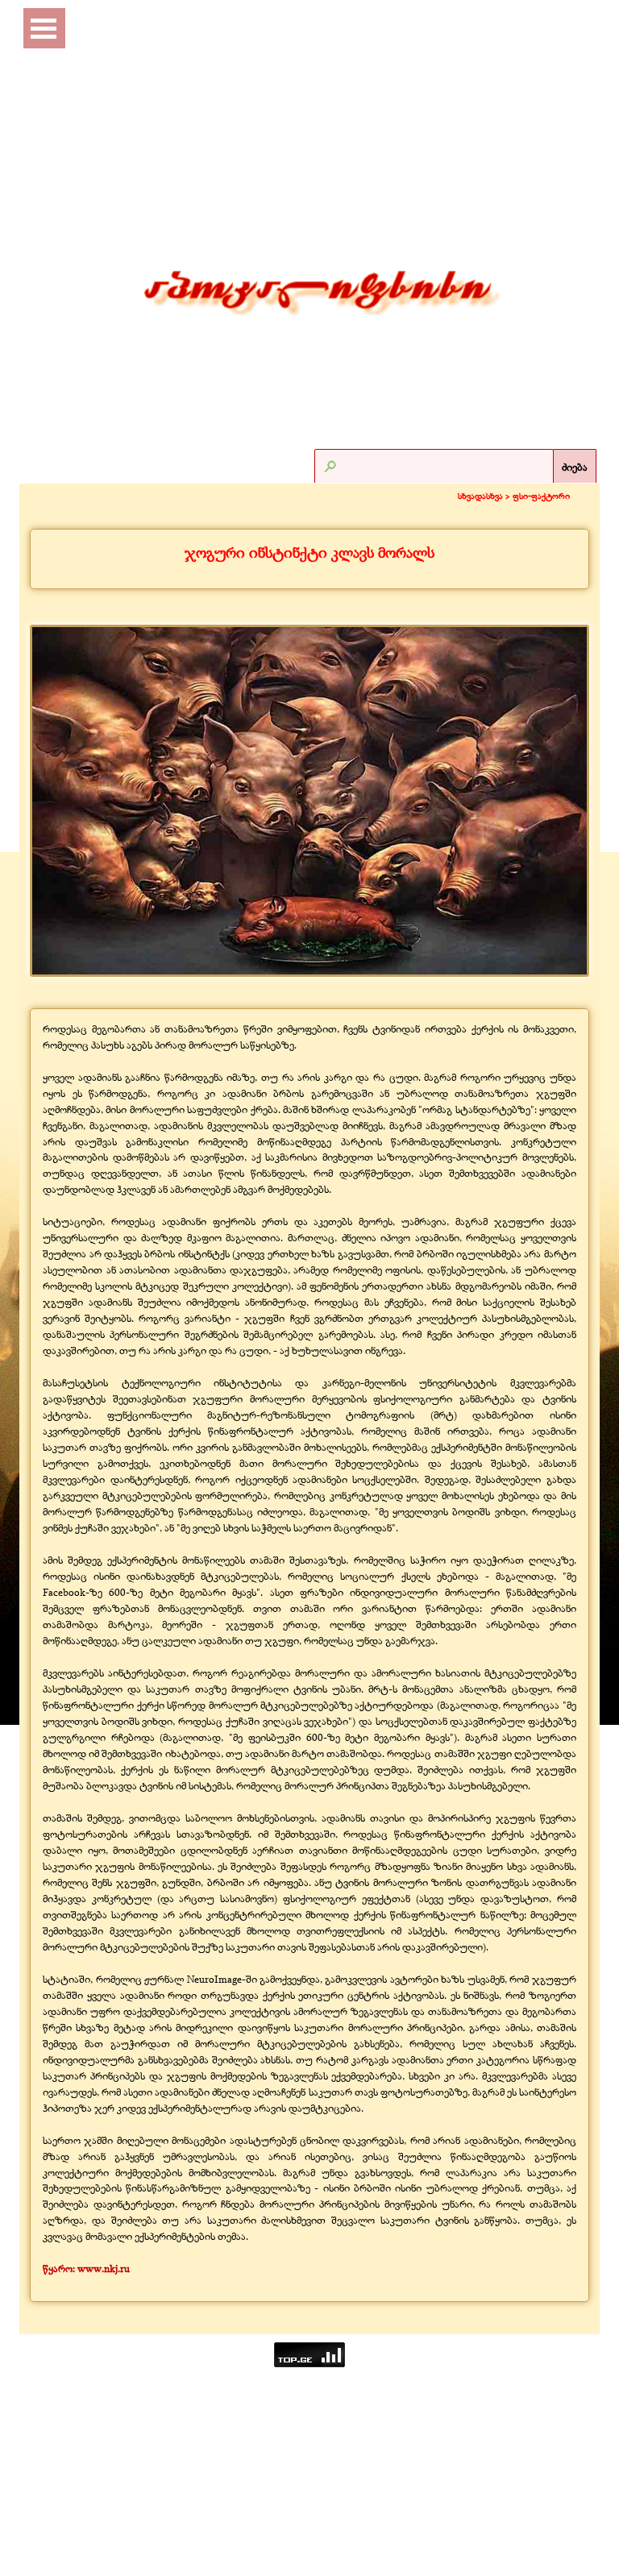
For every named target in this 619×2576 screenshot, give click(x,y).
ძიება (575, 467)
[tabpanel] (309, 553)
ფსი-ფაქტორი (541, 496)
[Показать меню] (44, 28)
